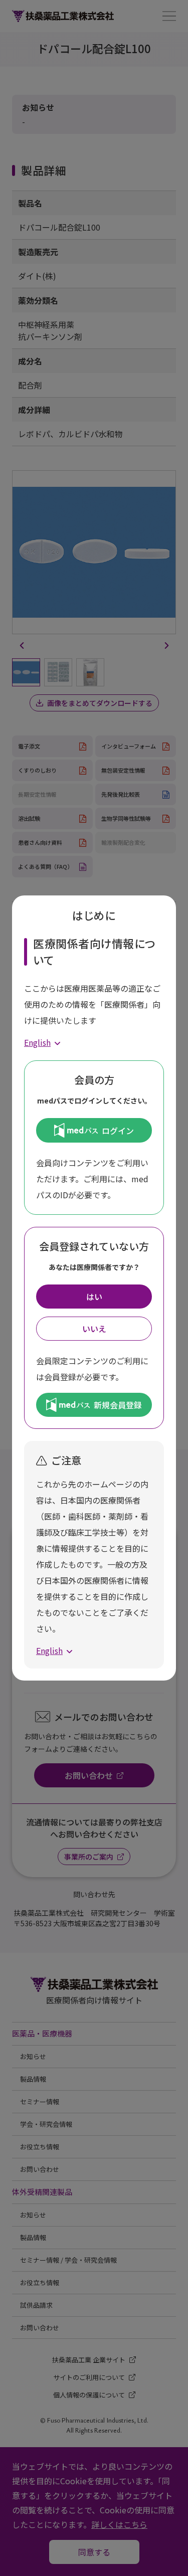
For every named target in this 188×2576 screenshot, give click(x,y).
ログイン (118, 1131)
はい (94, 1297)
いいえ (94, 1329)
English (37, 1042)
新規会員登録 (118, 1405)
